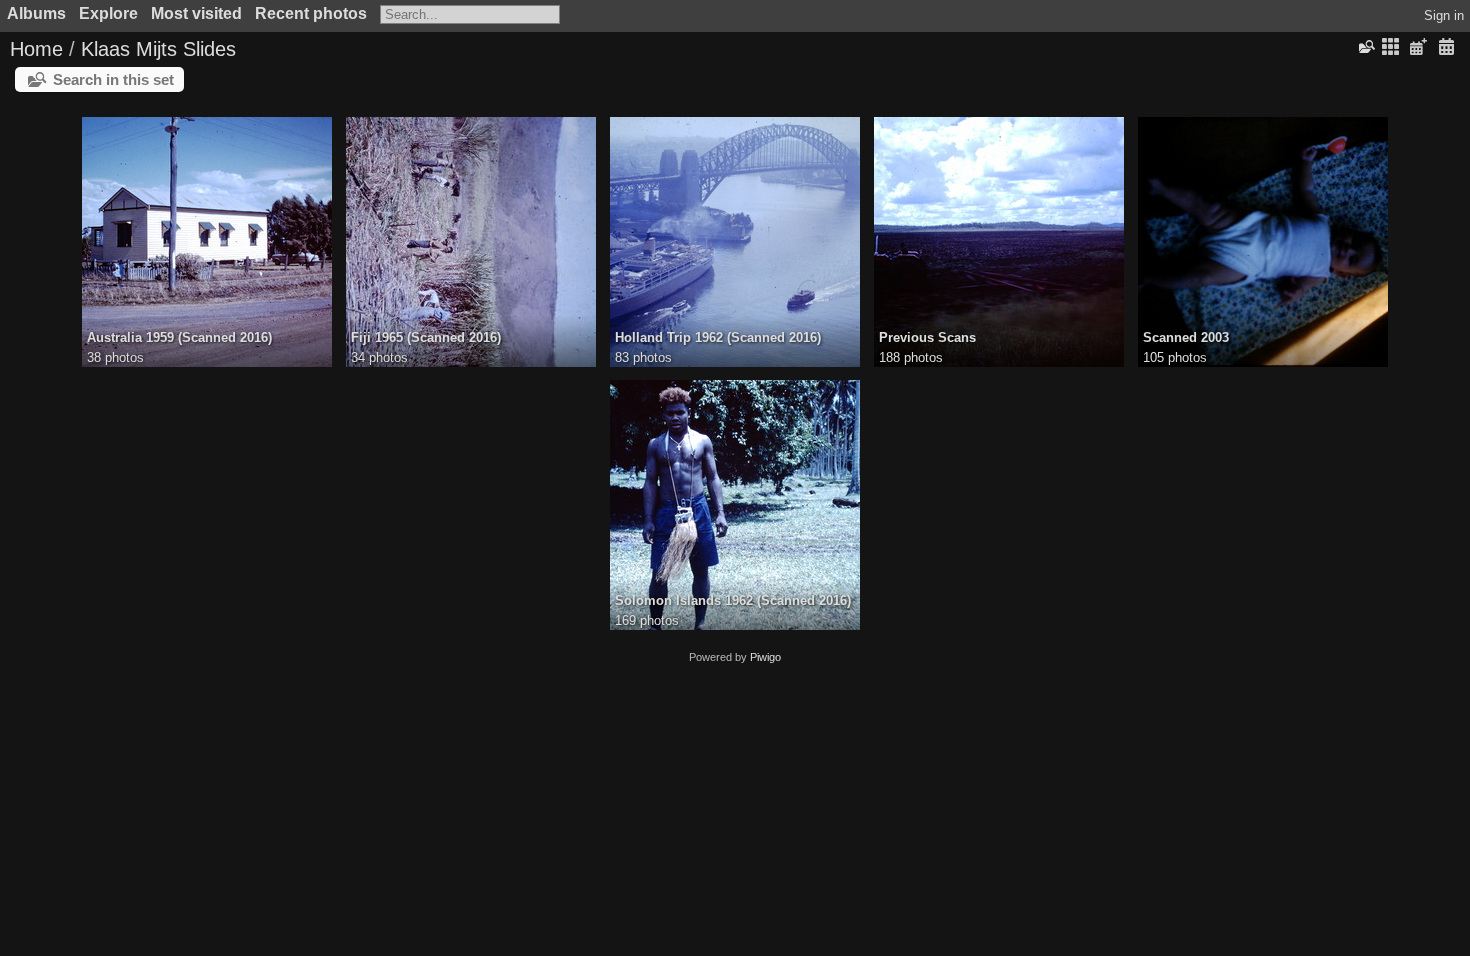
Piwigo (765, 657)
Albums (36, 13)
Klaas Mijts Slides (158, 49)
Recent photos (311, 13)
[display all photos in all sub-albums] (1391, 47)
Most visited (196, 13)
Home (36, 49)
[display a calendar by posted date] (1418, 47)
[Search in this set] (1365, 47)
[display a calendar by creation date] (1446, 47)
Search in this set (113, 79)
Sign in (1444, 15)
